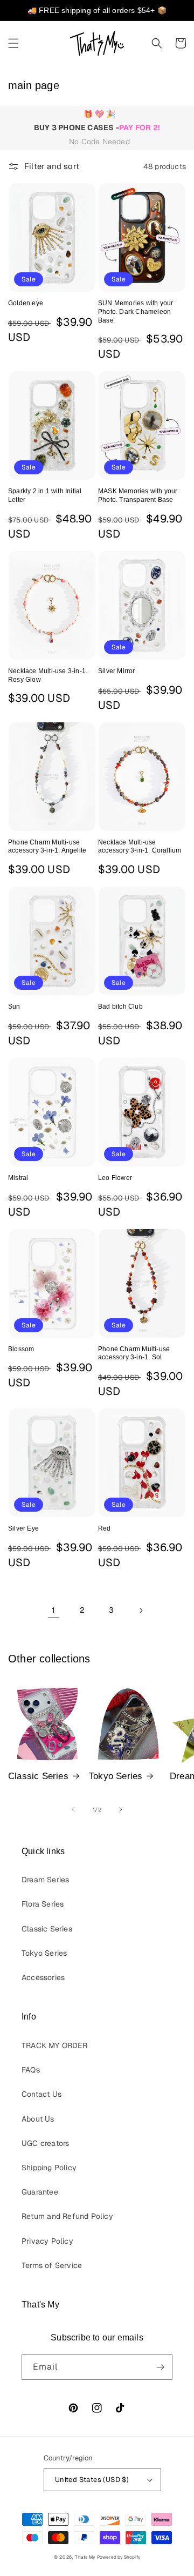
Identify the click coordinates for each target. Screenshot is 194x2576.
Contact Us (41, 2094)
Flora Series (43, 1904)
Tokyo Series (116, 1776)
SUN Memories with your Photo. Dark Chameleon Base (136, 311)
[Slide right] (121, 1809)
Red (105, 1528)
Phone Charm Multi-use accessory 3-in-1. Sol (134, 1353)
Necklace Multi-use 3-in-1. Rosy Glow (48, 675)
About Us (38, 2119)
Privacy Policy (47, 2241)
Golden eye (26, 303)
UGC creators (45, 2143)
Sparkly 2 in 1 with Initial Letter (45, 495)
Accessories (43, 1977)
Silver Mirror (117, 671)
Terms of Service (52, 2265)
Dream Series (45, 1880)
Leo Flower (115, 1178)
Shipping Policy (49, 2168)
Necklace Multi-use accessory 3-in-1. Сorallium (140, 847)
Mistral (18, 1178)
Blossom (21, 1349)
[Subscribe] (160, 2367)
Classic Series (38, 1776)
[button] (13, 43)
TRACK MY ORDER (54, 2045)
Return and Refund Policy (67, 2216)
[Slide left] (73, 1809)
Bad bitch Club (120, 1007)
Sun (14, 1007)
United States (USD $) (92, 2480)
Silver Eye (23, 1528)
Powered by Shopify (119, 2557)
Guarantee (40, 2192)
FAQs (31, 2070)
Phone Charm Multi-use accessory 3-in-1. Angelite (47, 847)
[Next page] (141, 1611)
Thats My (85, 2557)
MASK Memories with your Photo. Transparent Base (138, 495)
